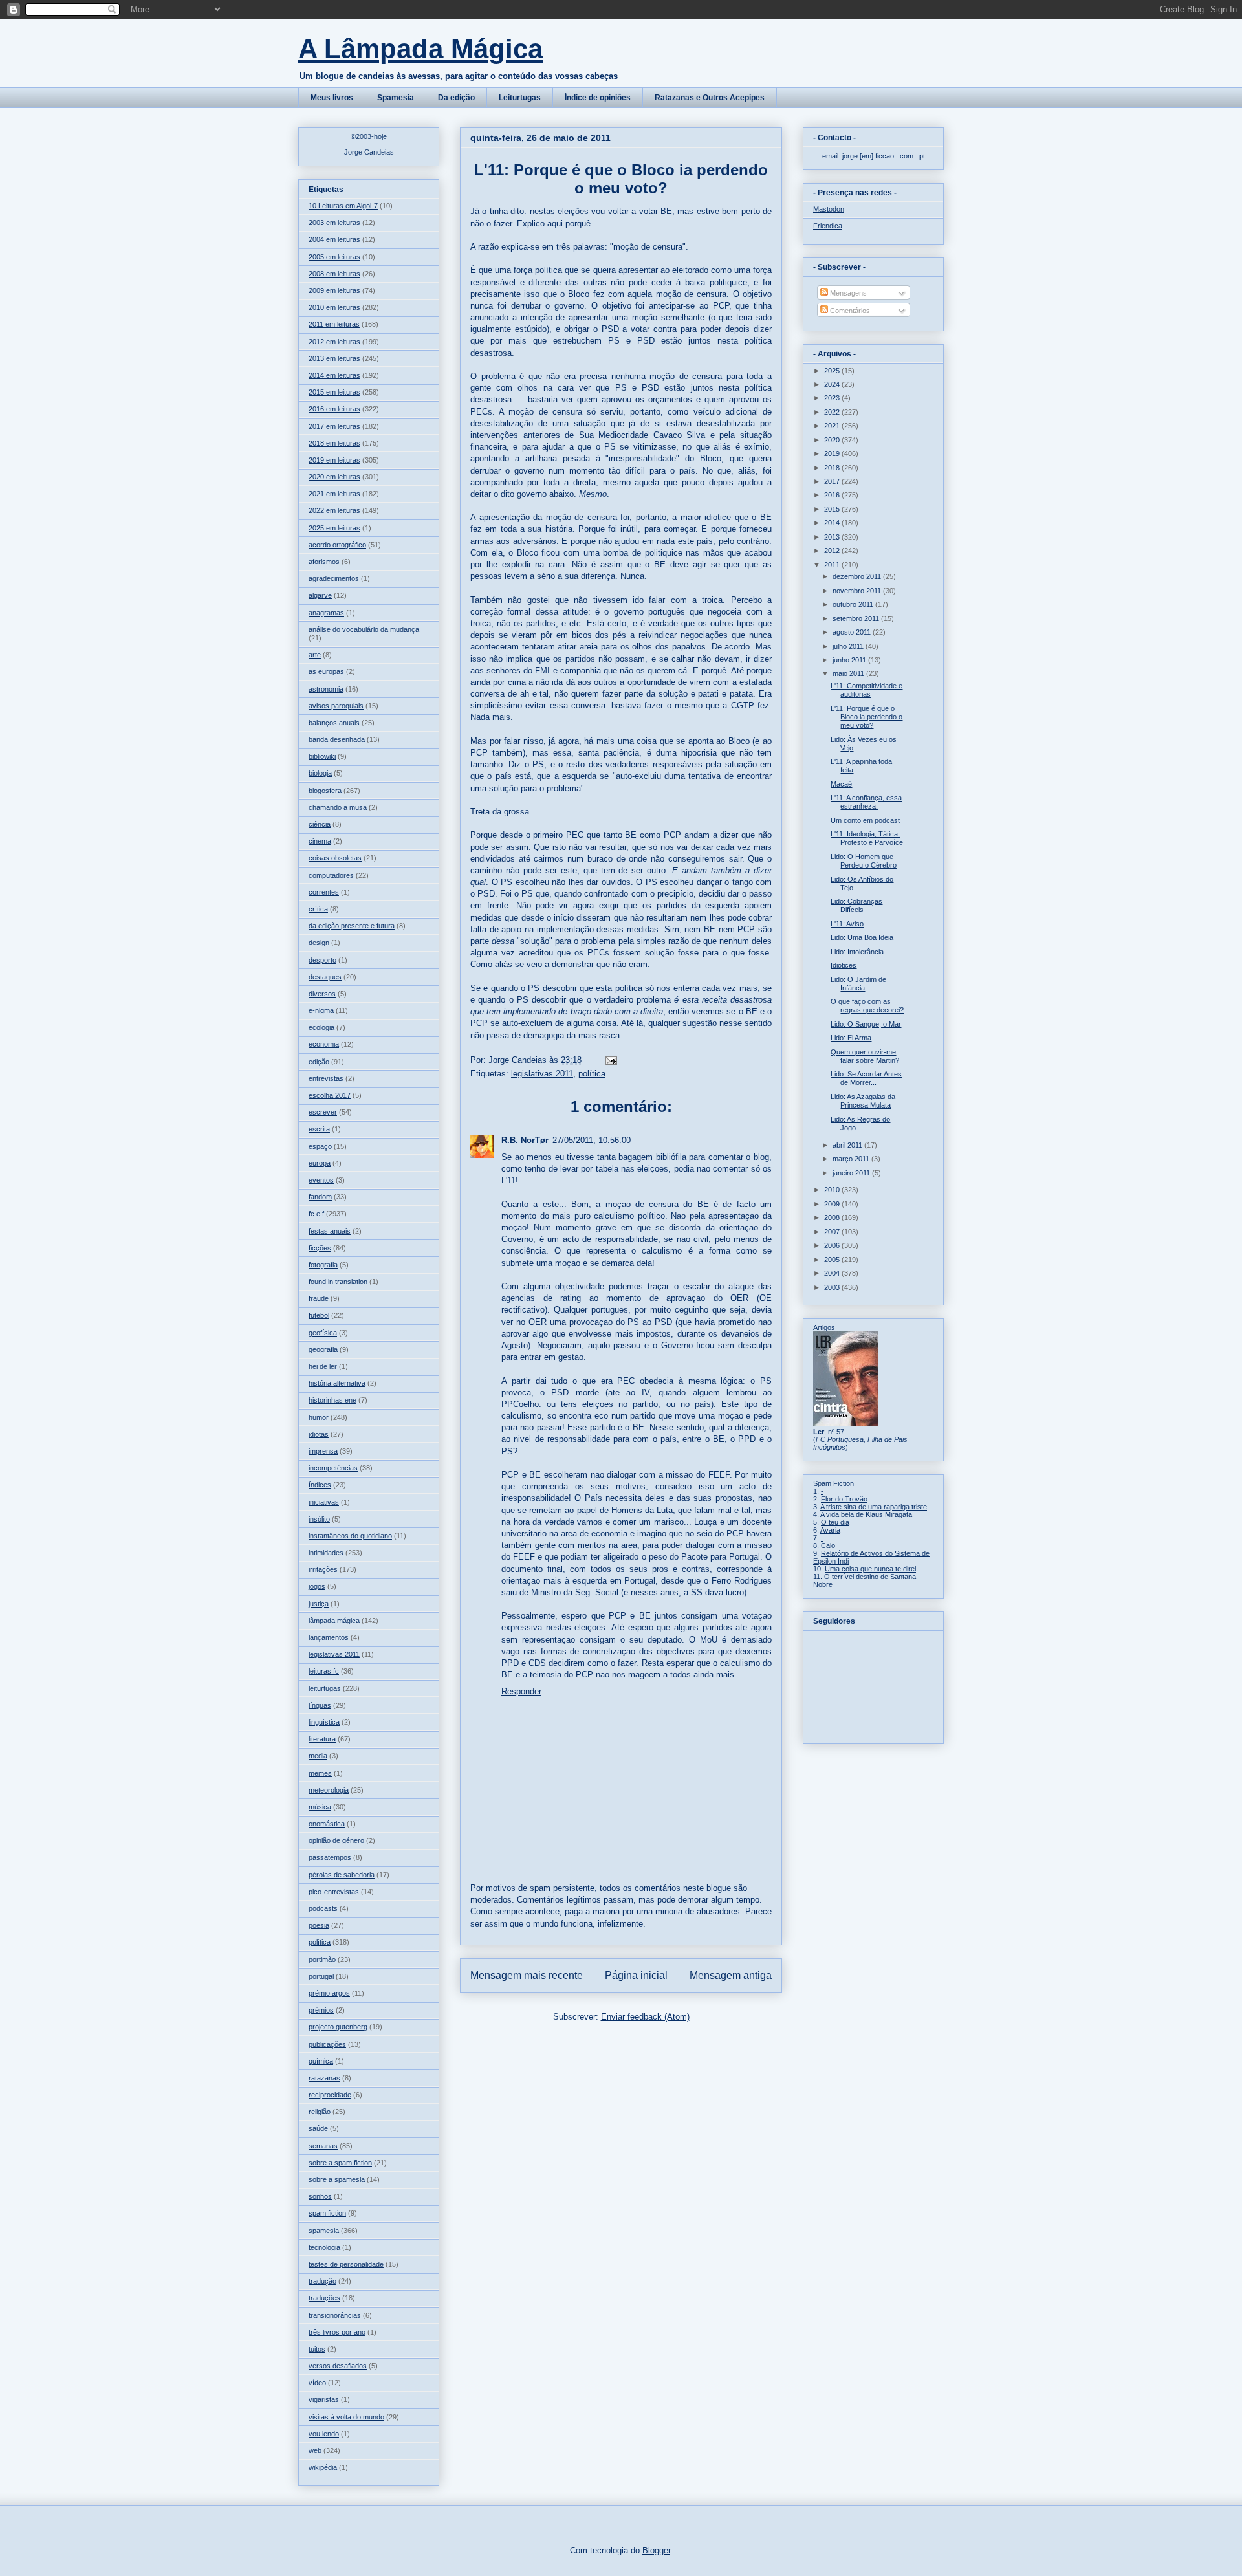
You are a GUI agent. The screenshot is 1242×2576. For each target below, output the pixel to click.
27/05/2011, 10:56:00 (592, 1140)
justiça (319, 1604)
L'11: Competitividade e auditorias (866, 690)
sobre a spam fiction (340, 2163)
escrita (319, 1129)
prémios (321, 2010)
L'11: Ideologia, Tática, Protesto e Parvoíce (867, 838)
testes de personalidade (346, 2264)
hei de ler (323, 1366)
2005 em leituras (334, 257)
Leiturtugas (520, 98)
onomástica (327, 1824)
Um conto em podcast (865, 820)
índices (320, 1485)
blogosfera (325, 791)
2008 (833, 1217)
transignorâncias (335, 2315)
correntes (324, 892)
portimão (322, 1959)
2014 (833, 523)
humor (319, 1417)
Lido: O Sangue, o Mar (866, 1024)
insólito (319, 1519)
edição (319, 1062)
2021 (833, 426)
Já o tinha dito (497, 211)
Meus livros (332, 98)
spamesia (324, 2231)
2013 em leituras (334, 358)
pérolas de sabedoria (342, 1875)
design (319, 943)
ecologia (321, 1027)
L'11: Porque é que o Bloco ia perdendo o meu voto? (866, 717)
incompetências (333, 1468)
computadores (331, 875)
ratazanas (324, 2078)
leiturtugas (325, 1688)
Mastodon (829, 209)
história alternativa (337, 1383)
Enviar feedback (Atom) (645, 2017)
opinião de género (336, 1840)
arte (315, 655)
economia (324, 1044)
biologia (320, 773)
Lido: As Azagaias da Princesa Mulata (863, 1101)
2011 (833, 565)
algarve (320, 595)
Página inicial (636, 1975)
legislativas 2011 (542, 1074)
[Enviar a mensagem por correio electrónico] (610, 1060)
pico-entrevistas (334, 1892)
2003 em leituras (334, 223)
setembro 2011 (857, 618)
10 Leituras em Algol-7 (343, 206)
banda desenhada (337, 739)
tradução (322, 2281)
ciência (320, 824)
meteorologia (329, 1790)
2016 (833, 495)
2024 (833, 384)
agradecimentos (334, 578)
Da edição (456, 98)
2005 (833, 1260)
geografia (323, 1349)
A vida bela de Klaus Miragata (866, 1514)
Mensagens (847, 293)
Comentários (849, 311)
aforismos (324, 562)
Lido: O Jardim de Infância (858, 984)
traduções (324, 2298)
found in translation (338, 1282)
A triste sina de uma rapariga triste (874, 1507)
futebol (319, 1315)
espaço (320, 1146)
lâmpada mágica (334, 1621)
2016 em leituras (334, 409)
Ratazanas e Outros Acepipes (710, 98)
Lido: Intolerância (857, 952)
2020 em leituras (334, 477)
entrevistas (326, 1078)
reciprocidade (330, 2095)
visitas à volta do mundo (346, 2417)
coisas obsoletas (335, 858)
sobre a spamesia (337, 2179)
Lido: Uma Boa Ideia (862, 937)
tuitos (317, 2349)
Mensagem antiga (731, 1975)
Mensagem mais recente (527, 1975)
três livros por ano (337, 2332)
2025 (833, 371)
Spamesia (396, 98)
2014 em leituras (334, 375)
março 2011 (852, 1159)
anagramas (326, 613)
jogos (317, 1586)
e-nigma (321, 1010)
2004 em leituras (334, 239)
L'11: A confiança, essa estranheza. (866, 802)
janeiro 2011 (852, 1173)
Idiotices (844, 965)
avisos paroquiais (336, 706)
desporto (322, 960)
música (320, 1807)
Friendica (828, 226)
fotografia (323, 1265)
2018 (833, 468)
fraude (319, 1298)
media (318, 1756)
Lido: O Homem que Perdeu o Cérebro (864, 861)
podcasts (323, 1908)
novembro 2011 (858, 591)
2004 (833, 1273)
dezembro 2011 (858, 576)
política (592, 1074)
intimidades (326, 1553)
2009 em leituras (334, 290)
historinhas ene (332, 1400)
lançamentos (329, 1637)
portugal (321, 1976)
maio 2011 (849, 673)
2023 (833, 398)
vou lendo (324, 2434)
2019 (833, 453)
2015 (833, 509)
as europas (326, 671)
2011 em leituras (334, 324)
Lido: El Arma (851, 1038)
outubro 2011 (854, 604)
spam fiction (327, 2213)
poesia (319, 1925)
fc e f (316, 1214)
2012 (833, 551)
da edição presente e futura (352, 926)
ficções (320, 1248)
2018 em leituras (334, 443)
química (321, 2061)
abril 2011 (848, 1145)
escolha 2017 (330, 1095)
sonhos (320, 2196)
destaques (325, 977)
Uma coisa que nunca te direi (870, 1569)
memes (320, 1773)
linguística (324, 1722)
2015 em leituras (334, 392)
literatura (322, 1739)
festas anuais (330, 1231)
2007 (833, 1232)
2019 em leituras (334, 460)
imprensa (323, 1451)
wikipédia (323, 2467)
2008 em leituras (334, 274)
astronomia (326, 689)
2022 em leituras (334, 510)
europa (320, 1163)
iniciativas (324, 1502)
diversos (322, 994)
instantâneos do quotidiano (350, 1536)
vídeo (317, 2383)
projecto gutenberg (338, 2027)
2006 (833, 1245)
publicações (327, 2044)
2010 (833, 1190)
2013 (833, 537)
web (315, 2450)
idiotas (319, 1434)
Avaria (830, 1530)
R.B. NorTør (525, 1140)
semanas (323, 2146)
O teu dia (835, 1522)
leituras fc (324, 1671)
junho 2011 (850, 660)
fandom (320, 1197)
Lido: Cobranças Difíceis (856, 905)
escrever (323, 1112)
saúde (318, 2128)
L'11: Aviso (847, 924)
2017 (833, 481)
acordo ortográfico (337, 545)
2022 (833, 412)
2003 (833, 1287)
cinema (320, 841)
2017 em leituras (334, 426)
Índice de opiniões (598, 98)
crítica (318, 909)
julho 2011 (849, 646)
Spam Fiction (833, 1483)
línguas (320, 1705)
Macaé (841, 784)
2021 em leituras (334, 494)
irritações (323, 1569)
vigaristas (324, 2399)
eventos (321, 1180)
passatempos (330, 1857)
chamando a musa (338, 807)
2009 (833, 1204)
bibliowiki (322, 756)
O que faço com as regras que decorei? (867, 1006)
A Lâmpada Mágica (420, 49)
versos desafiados (338, 2366)
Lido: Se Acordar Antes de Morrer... (866, 1078)
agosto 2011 (853, 632)
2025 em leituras (334, 528)
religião (320, 2112)
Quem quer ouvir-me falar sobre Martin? (865, 1056)
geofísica (323, 1333)
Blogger (656, 2550)
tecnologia (324, 2247)
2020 (833, 440)
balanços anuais (334, 723)
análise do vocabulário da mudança (364, 629)
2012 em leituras (334, 342)
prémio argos (329, 1993)
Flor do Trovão (844, 1499)
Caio (828, 1545)
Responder (521, 1691)
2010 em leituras (334, 307)
